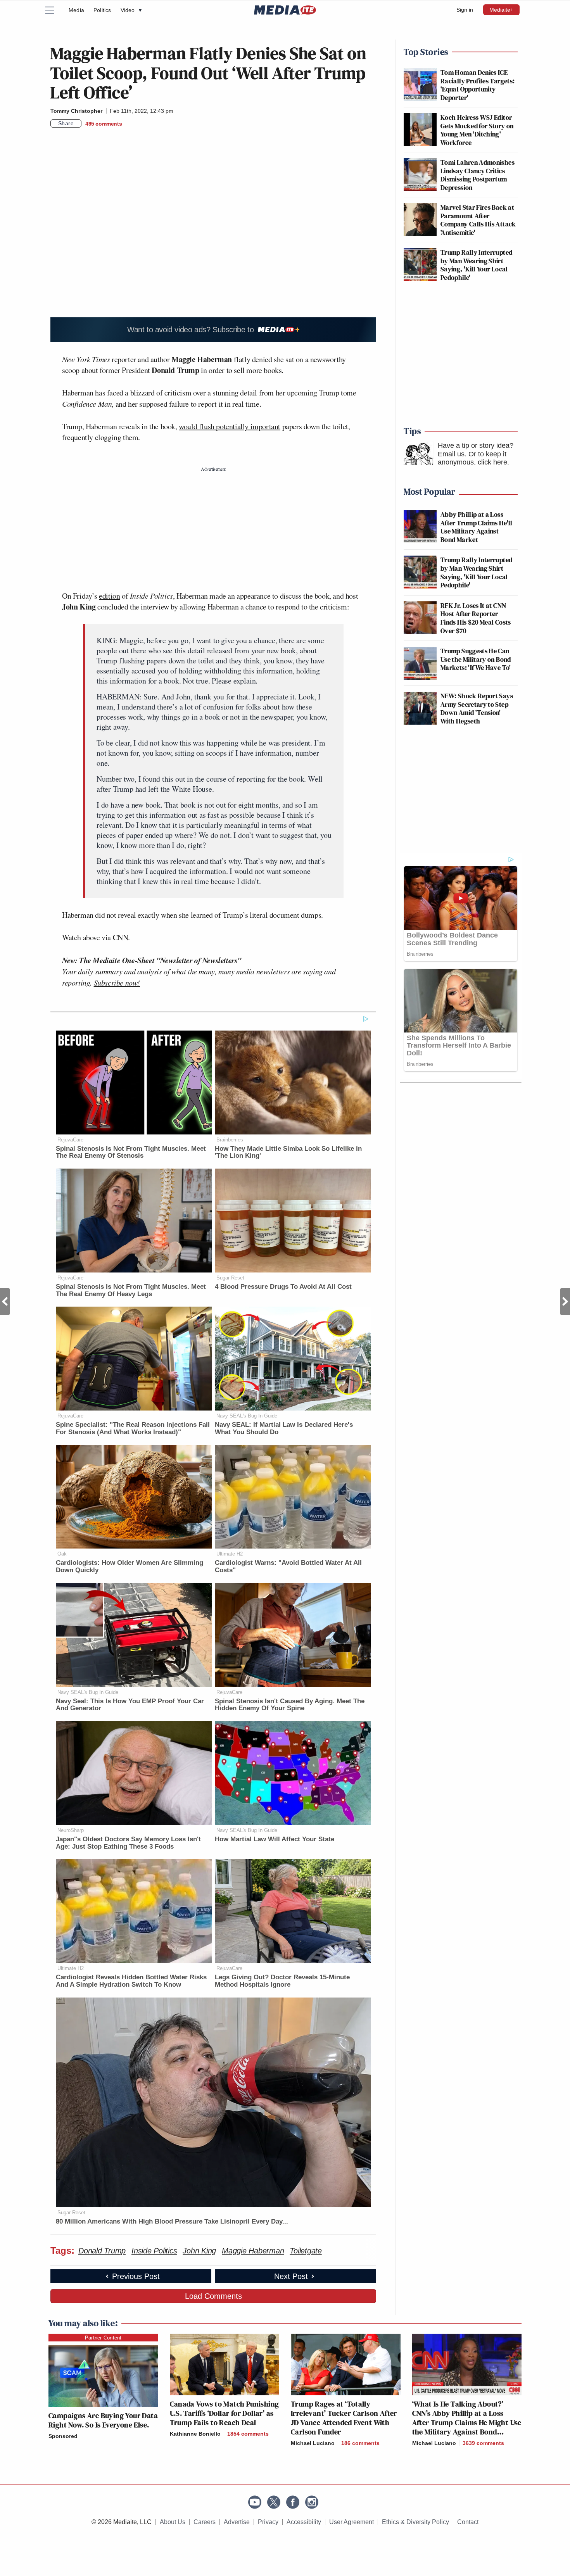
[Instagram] (312, 2502)
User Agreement (351, 2522)
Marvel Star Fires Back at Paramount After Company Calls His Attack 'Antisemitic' (478, 220)
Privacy (268, 2522)
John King (199, 2251)
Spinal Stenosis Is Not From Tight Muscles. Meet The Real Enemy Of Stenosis (131, 1152)
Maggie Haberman (253, 2251)
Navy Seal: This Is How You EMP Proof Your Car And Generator (130, 1705)
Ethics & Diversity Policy (415, 2522)
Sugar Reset (230, 1278)
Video (131, 10)
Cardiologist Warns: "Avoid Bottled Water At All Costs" (288, 1566)
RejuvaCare (70, 1140)
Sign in (465, 10)
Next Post (565, 1302)
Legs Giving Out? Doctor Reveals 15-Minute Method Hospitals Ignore (282, 1981)
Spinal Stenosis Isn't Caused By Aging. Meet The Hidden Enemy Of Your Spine (290, 1705)
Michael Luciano (313, 2443)
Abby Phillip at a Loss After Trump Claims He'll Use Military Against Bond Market (477, 527)
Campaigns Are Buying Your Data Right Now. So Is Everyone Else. (103, 2420)
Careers (205, 2522)
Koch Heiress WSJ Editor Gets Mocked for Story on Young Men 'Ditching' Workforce (477, 130)
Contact (468, 2522)
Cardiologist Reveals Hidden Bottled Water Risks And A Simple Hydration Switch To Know (131, 1981)
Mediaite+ (501, 10)
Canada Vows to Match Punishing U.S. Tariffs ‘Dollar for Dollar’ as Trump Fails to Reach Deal (225, 2413)
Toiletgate (306, 2251)
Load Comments (213, 2296)
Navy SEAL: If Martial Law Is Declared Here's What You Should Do (284, 1428)
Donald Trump (102, 2251)
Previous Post (5, 1302)
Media (76, 10)
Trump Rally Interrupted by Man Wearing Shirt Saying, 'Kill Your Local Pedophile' (476, 265)
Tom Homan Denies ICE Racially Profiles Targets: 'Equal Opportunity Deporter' (478, 85)
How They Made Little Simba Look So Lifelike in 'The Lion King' (288, 1152)
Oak (62, 1554)
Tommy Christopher (76, 111)
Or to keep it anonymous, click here (472, 458)
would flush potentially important (230, 426)
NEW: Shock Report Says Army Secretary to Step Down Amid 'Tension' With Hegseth (477, 708)
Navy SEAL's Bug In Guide (247, 1416)
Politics (102, 10)
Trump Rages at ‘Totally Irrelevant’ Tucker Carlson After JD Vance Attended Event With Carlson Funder (344, 2418)
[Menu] (54, 10)
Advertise (237, 2522)
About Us (173, 2522)
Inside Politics (154, 2251)
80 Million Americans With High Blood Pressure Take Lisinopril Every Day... (172, 2221)
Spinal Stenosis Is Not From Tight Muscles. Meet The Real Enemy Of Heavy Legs (131, 1290)
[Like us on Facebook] (293, 2502)
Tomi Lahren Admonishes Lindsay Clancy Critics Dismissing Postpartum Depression (478, 175)
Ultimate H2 (230, 1554)
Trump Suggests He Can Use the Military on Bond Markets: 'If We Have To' (476, 659)
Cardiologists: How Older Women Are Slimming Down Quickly (130, 1566)
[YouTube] (255, 2502)
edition (109, 596)
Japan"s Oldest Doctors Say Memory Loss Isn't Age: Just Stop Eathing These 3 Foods (128, 1843)
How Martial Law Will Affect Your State (275, 1839)
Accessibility (304, 2522)
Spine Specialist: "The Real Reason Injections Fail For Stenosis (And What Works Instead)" (133, 1428)
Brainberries (230, 1140)
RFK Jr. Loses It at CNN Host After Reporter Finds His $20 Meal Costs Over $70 (476, 618)
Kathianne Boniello (195, 2434)
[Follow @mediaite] (274, 2502)
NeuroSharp (71, 1830)
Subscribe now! (117, 982)
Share (66, 123)
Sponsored (63, 2436)
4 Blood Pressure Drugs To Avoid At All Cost (283, 1287)
